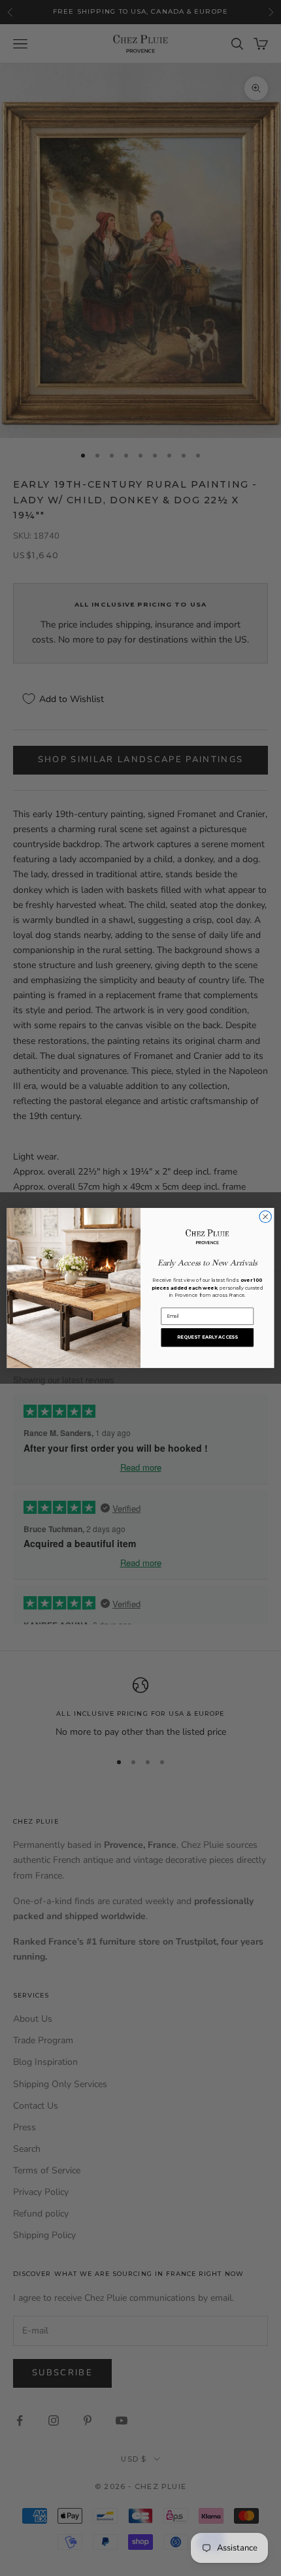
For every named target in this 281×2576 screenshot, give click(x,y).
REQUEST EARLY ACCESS (207, 1337)
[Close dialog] (265, 1216)
